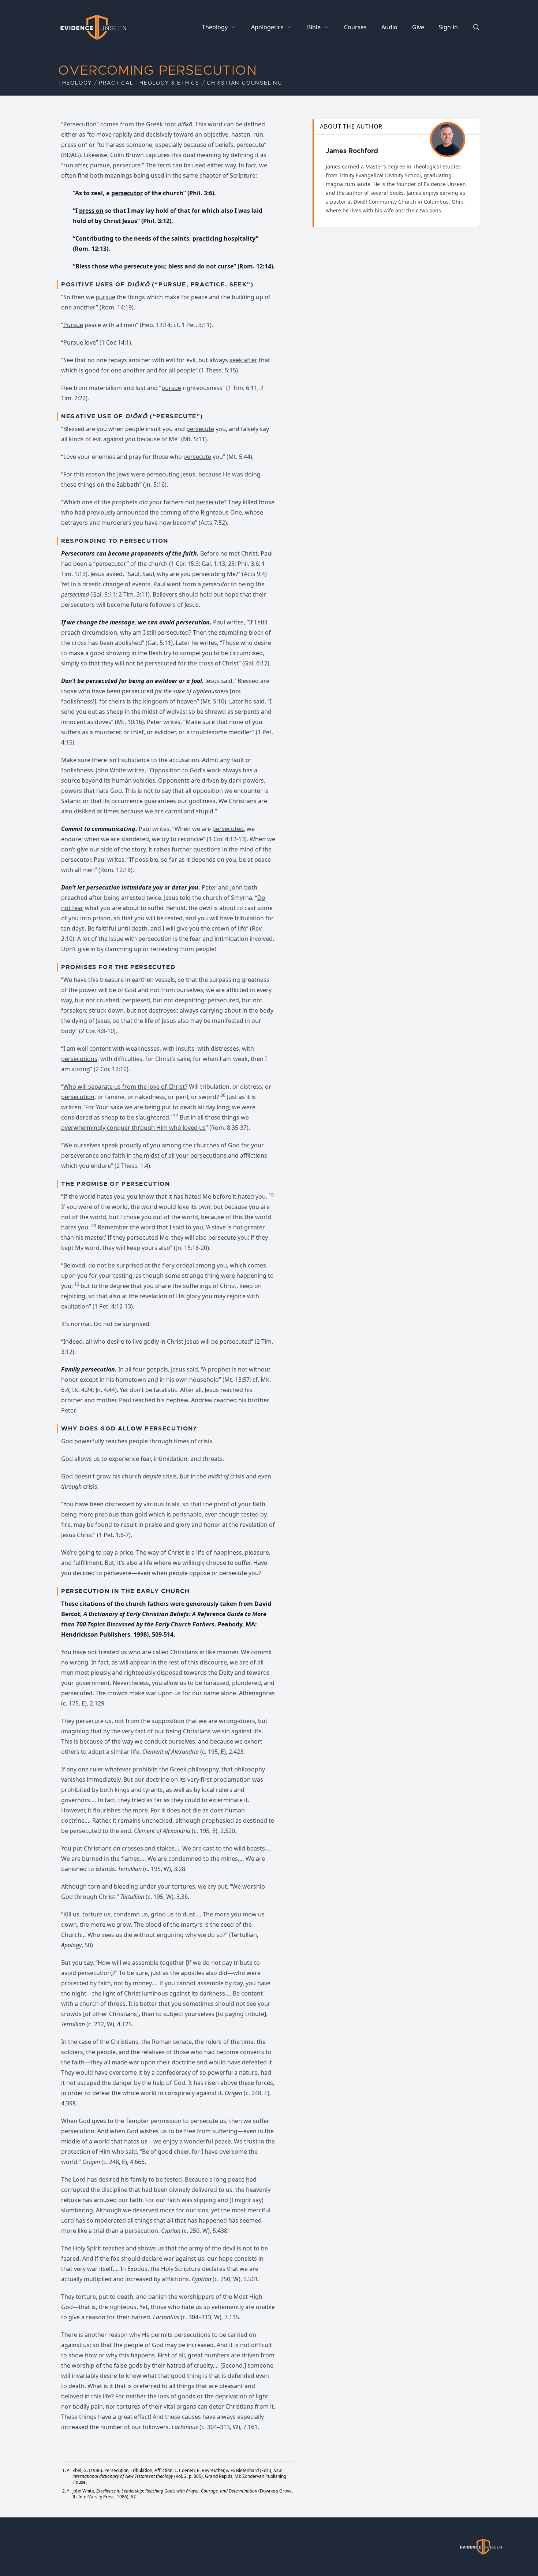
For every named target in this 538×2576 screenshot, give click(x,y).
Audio (389, 27)
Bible (314, 27)
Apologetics (267, 27)
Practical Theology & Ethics (149, 83)
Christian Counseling (244, 83)
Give (418, 27)
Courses (355, 27)
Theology (215, 27)
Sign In (448, 27)
